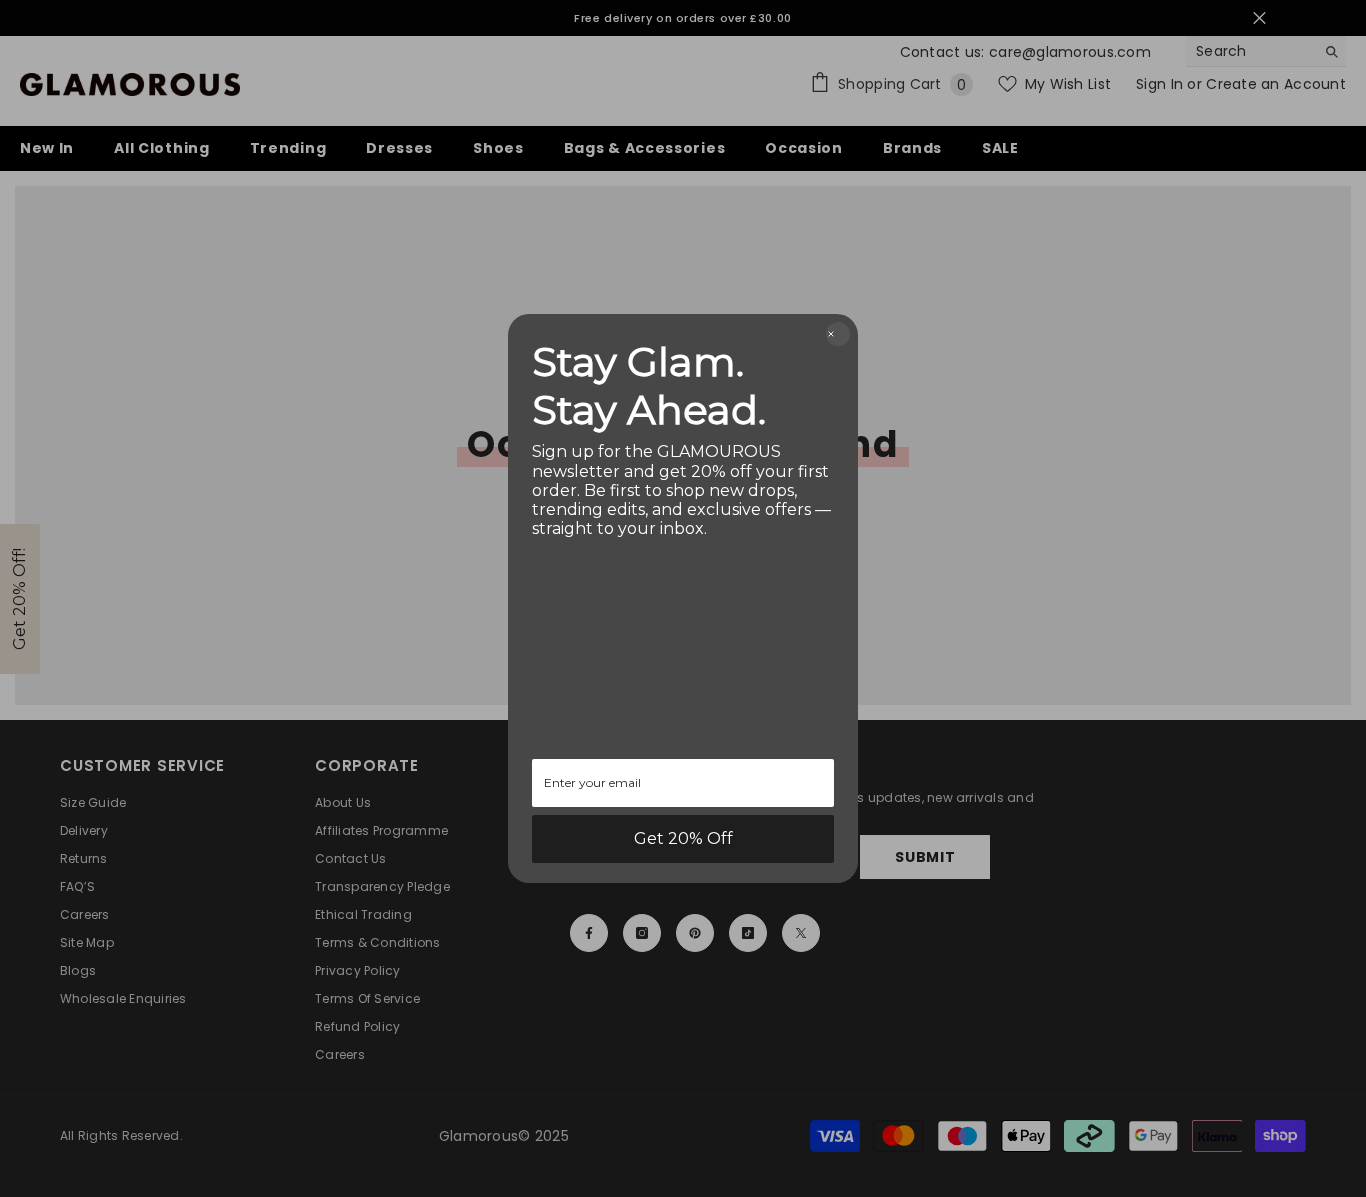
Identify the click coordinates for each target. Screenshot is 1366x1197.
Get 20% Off (683, 838)
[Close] (838, 334)
